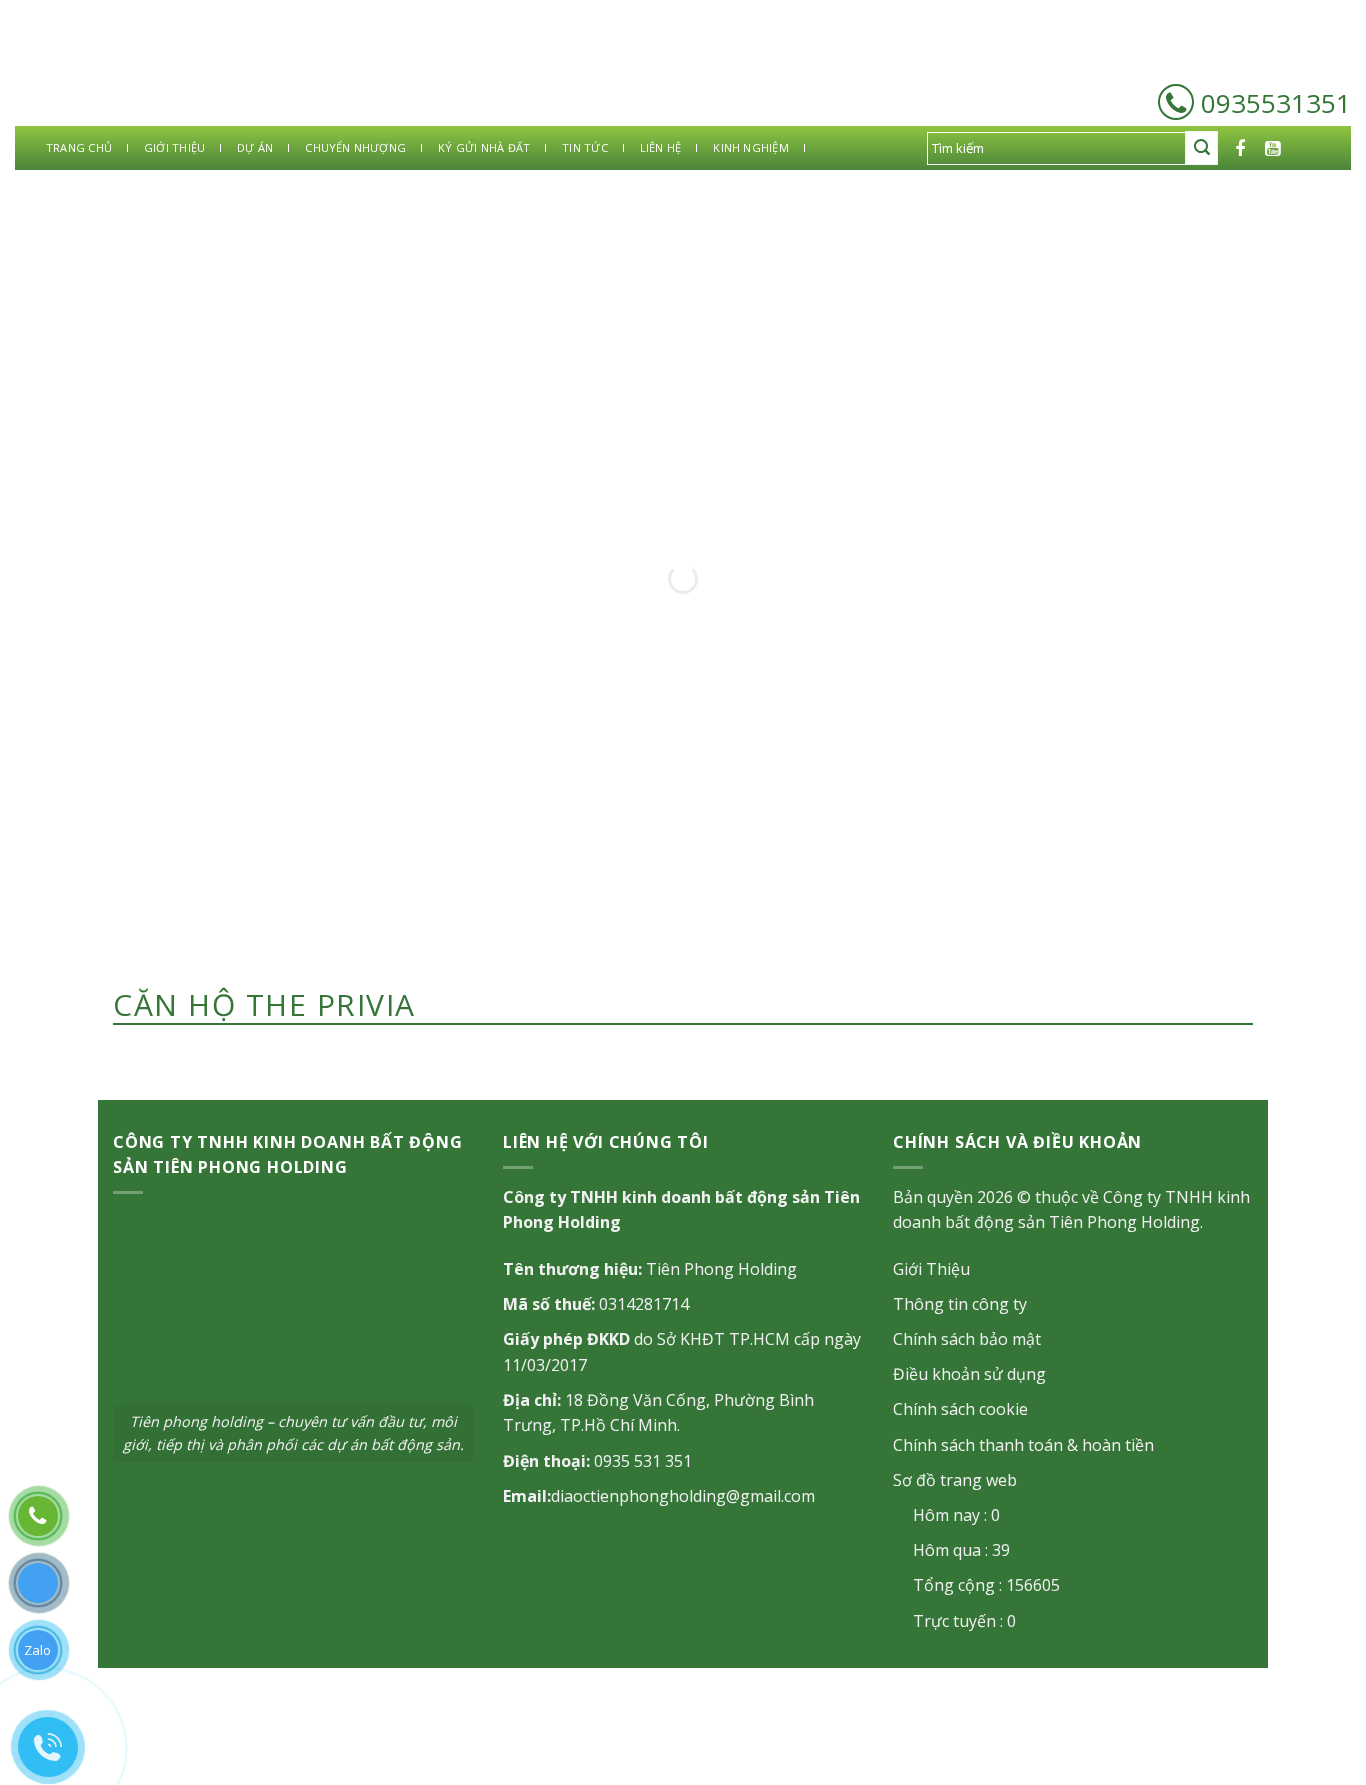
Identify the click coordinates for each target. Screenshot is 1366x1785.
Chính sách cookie (960, 1409)
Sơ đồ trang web (955, 1480)
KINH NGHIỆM (750, 147)
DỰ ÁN (255, 147)
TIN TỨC (585, 147)
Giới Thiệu (931, 1269)
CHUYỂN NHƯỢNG (355, 147)
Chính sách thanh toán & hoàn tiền (1023, 1445)
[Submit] (1201, 148)
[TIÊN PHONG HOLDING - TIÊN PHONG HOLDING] (120, 76)
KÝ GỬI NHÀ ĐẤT (484, 147)
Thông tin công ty (960, 1304)
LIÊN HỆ (661, 147)
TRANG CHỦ (79, 147)
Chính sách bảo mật (967, 1339)
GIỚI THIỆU (174, 147)
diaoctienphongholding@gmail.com (683, 1496)
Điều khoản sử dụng (969, 1374)
